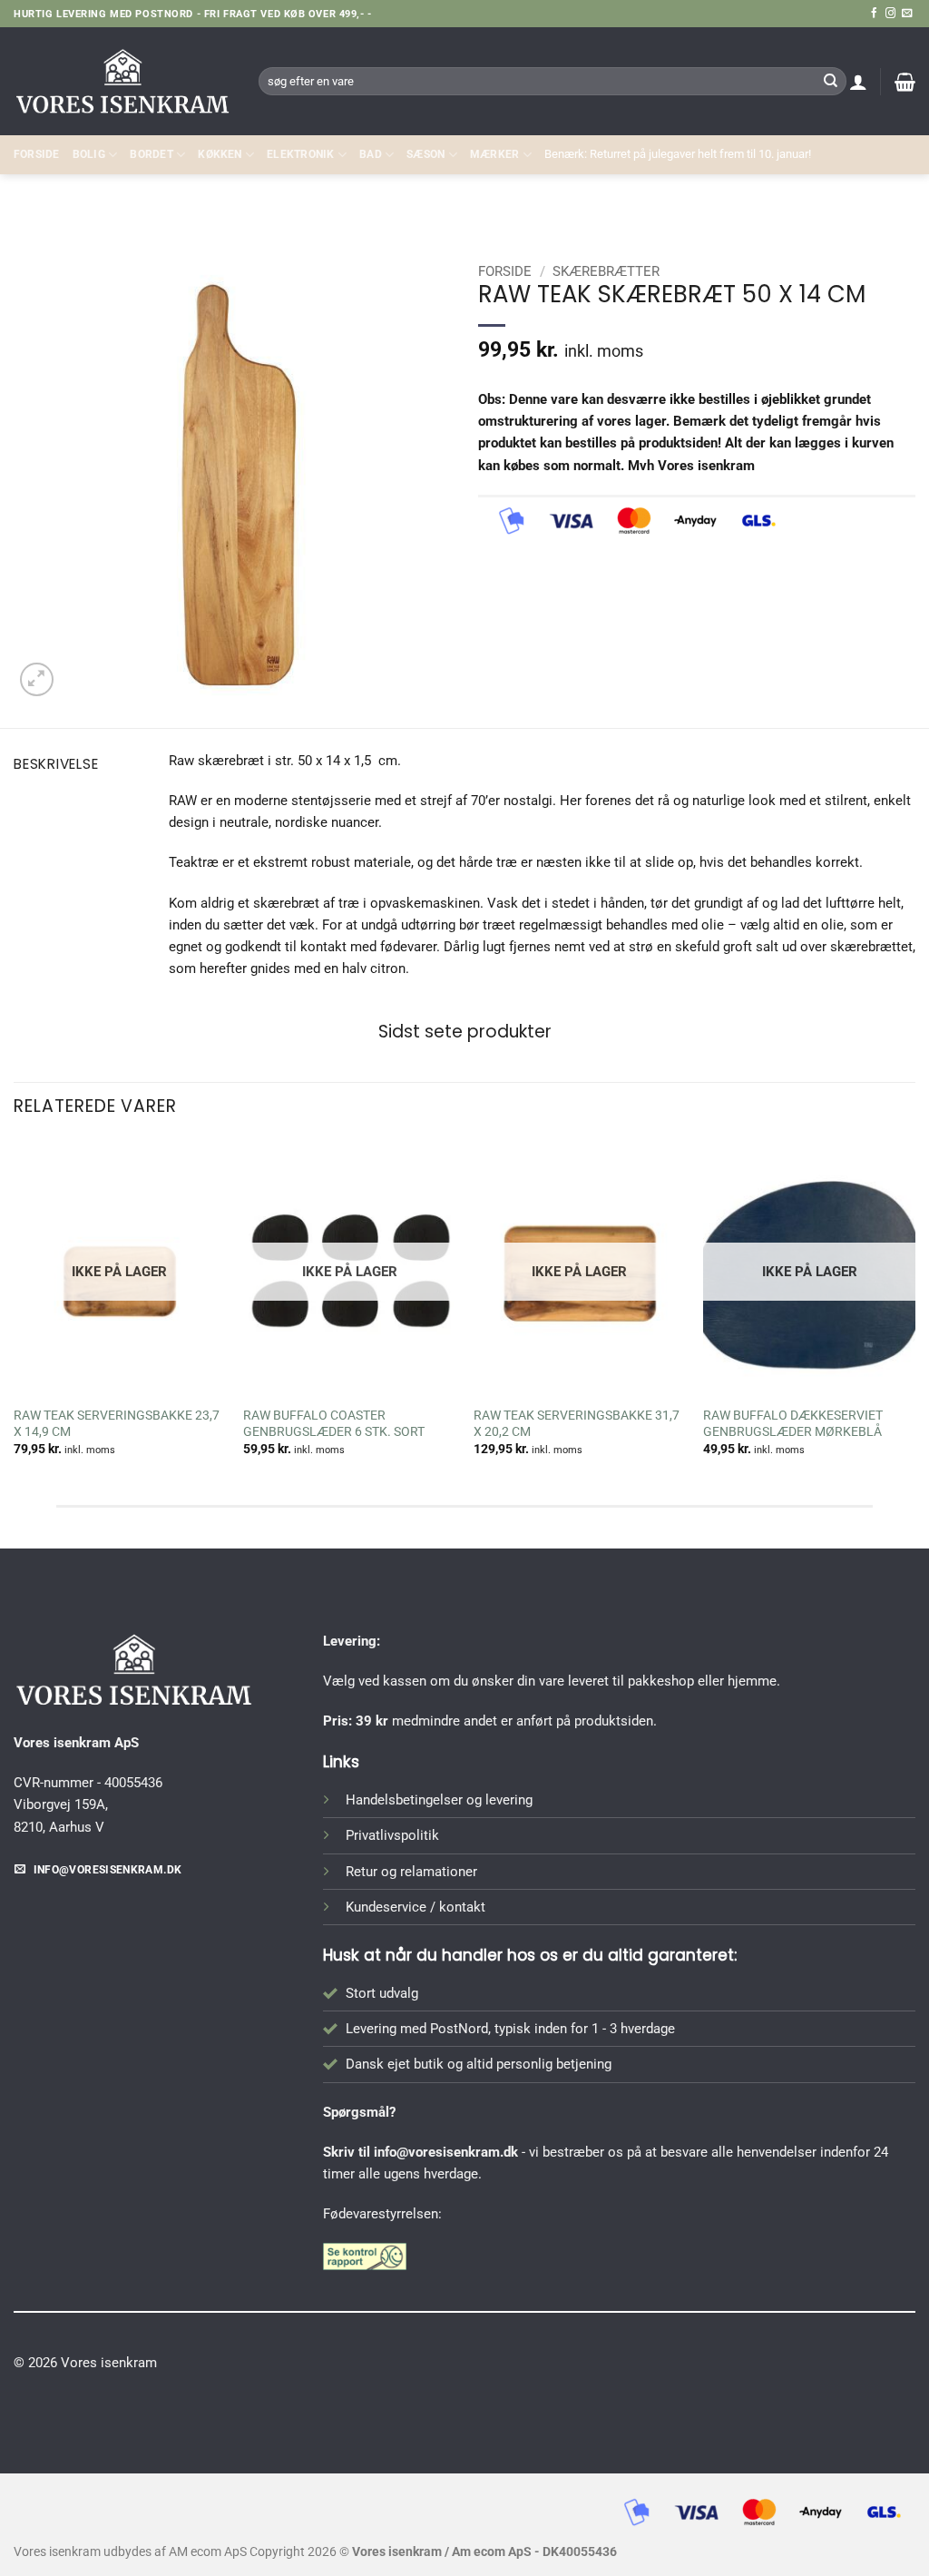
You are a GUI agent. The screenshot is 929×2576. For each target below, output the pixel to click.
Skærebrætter (862, 214)
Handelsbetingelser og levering (439, 1800)
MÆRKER (494, 154)
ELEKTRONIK (300, 154)
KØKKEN (220, 154)
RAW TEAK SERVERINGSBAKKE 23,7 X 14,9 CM (117, 1423)
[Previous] (15, 1314)
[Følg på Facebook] (874, 14)
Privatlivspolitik (392, 1835)
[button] (858, 82)
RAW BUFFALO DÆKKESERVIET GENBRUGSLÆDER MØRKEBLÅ (793, 1423)
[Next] (914, 1314)
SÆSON (425, 154)
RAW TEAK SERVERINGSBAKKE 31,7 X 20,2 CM (577, 1423)
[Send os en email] (907, 14)
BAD (371, 154)
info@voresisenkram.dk (446, 2152)
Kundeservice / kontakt (416, 1907)
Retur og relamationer (411, 1872)
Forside (37, 154)
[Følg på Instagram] (890, 14)
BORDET (151, 154)
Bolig (89, 154)
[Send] (830, 81)
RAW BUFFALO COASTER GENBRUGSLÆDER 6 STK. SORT (335, 1423)
